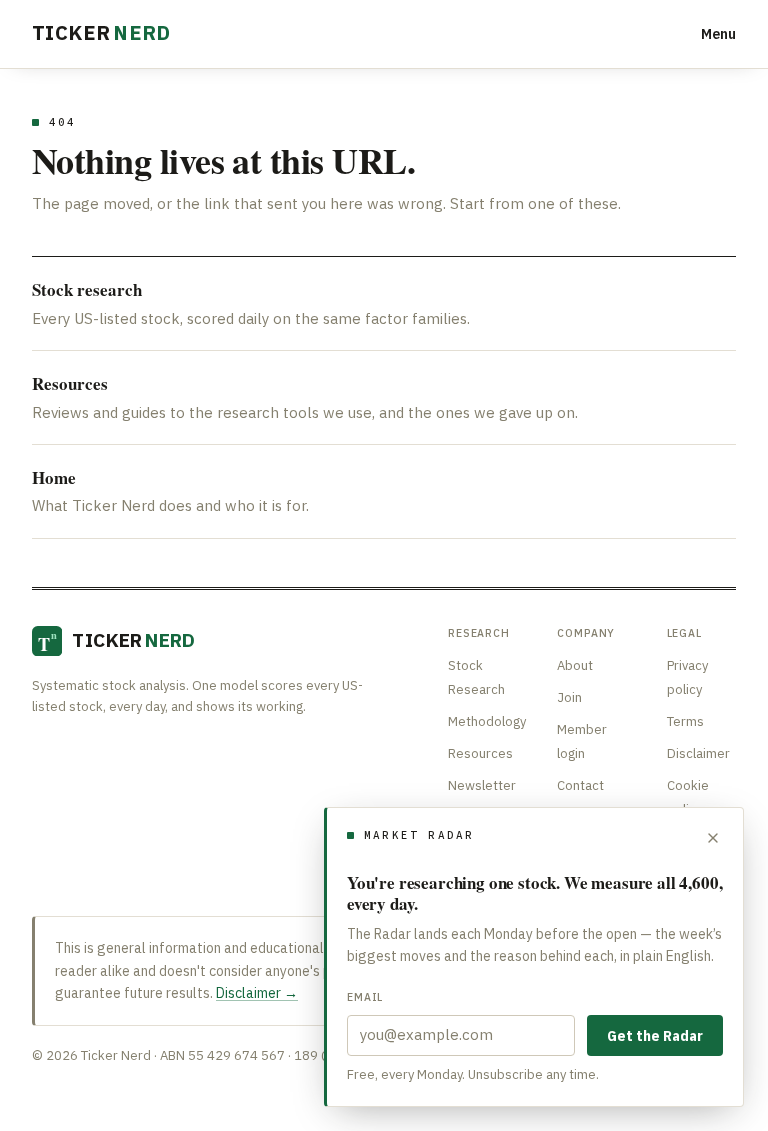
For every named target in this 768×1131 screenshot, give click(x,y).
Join (569, 697)
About (575, 665)
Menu (718, 34)
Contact (580, 785)
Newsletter (482, 785)
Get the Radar (655, 1036)
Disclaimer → (257, 993)
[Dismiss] (713, 838)
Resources (480, 753)
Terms (685, 721)
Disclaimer (698, 753)
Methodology (487, 721)
